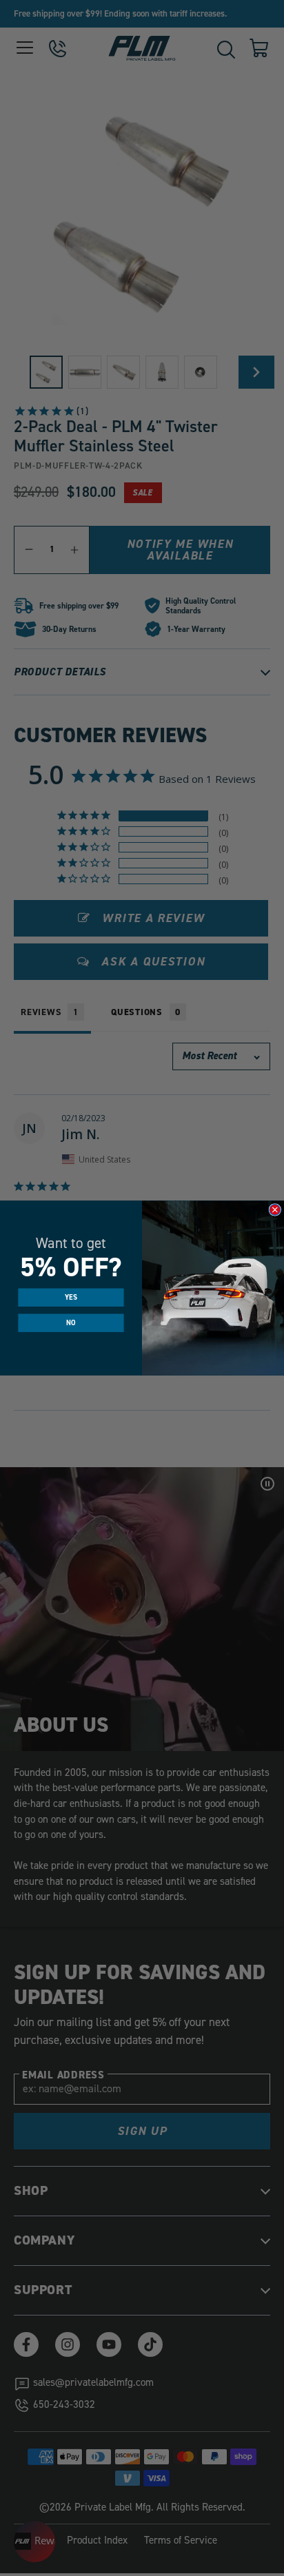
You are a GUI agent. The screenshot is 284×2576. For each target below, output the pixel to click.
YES (71, 1298)
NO (71, 1323)
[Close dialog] (275, 1210)
